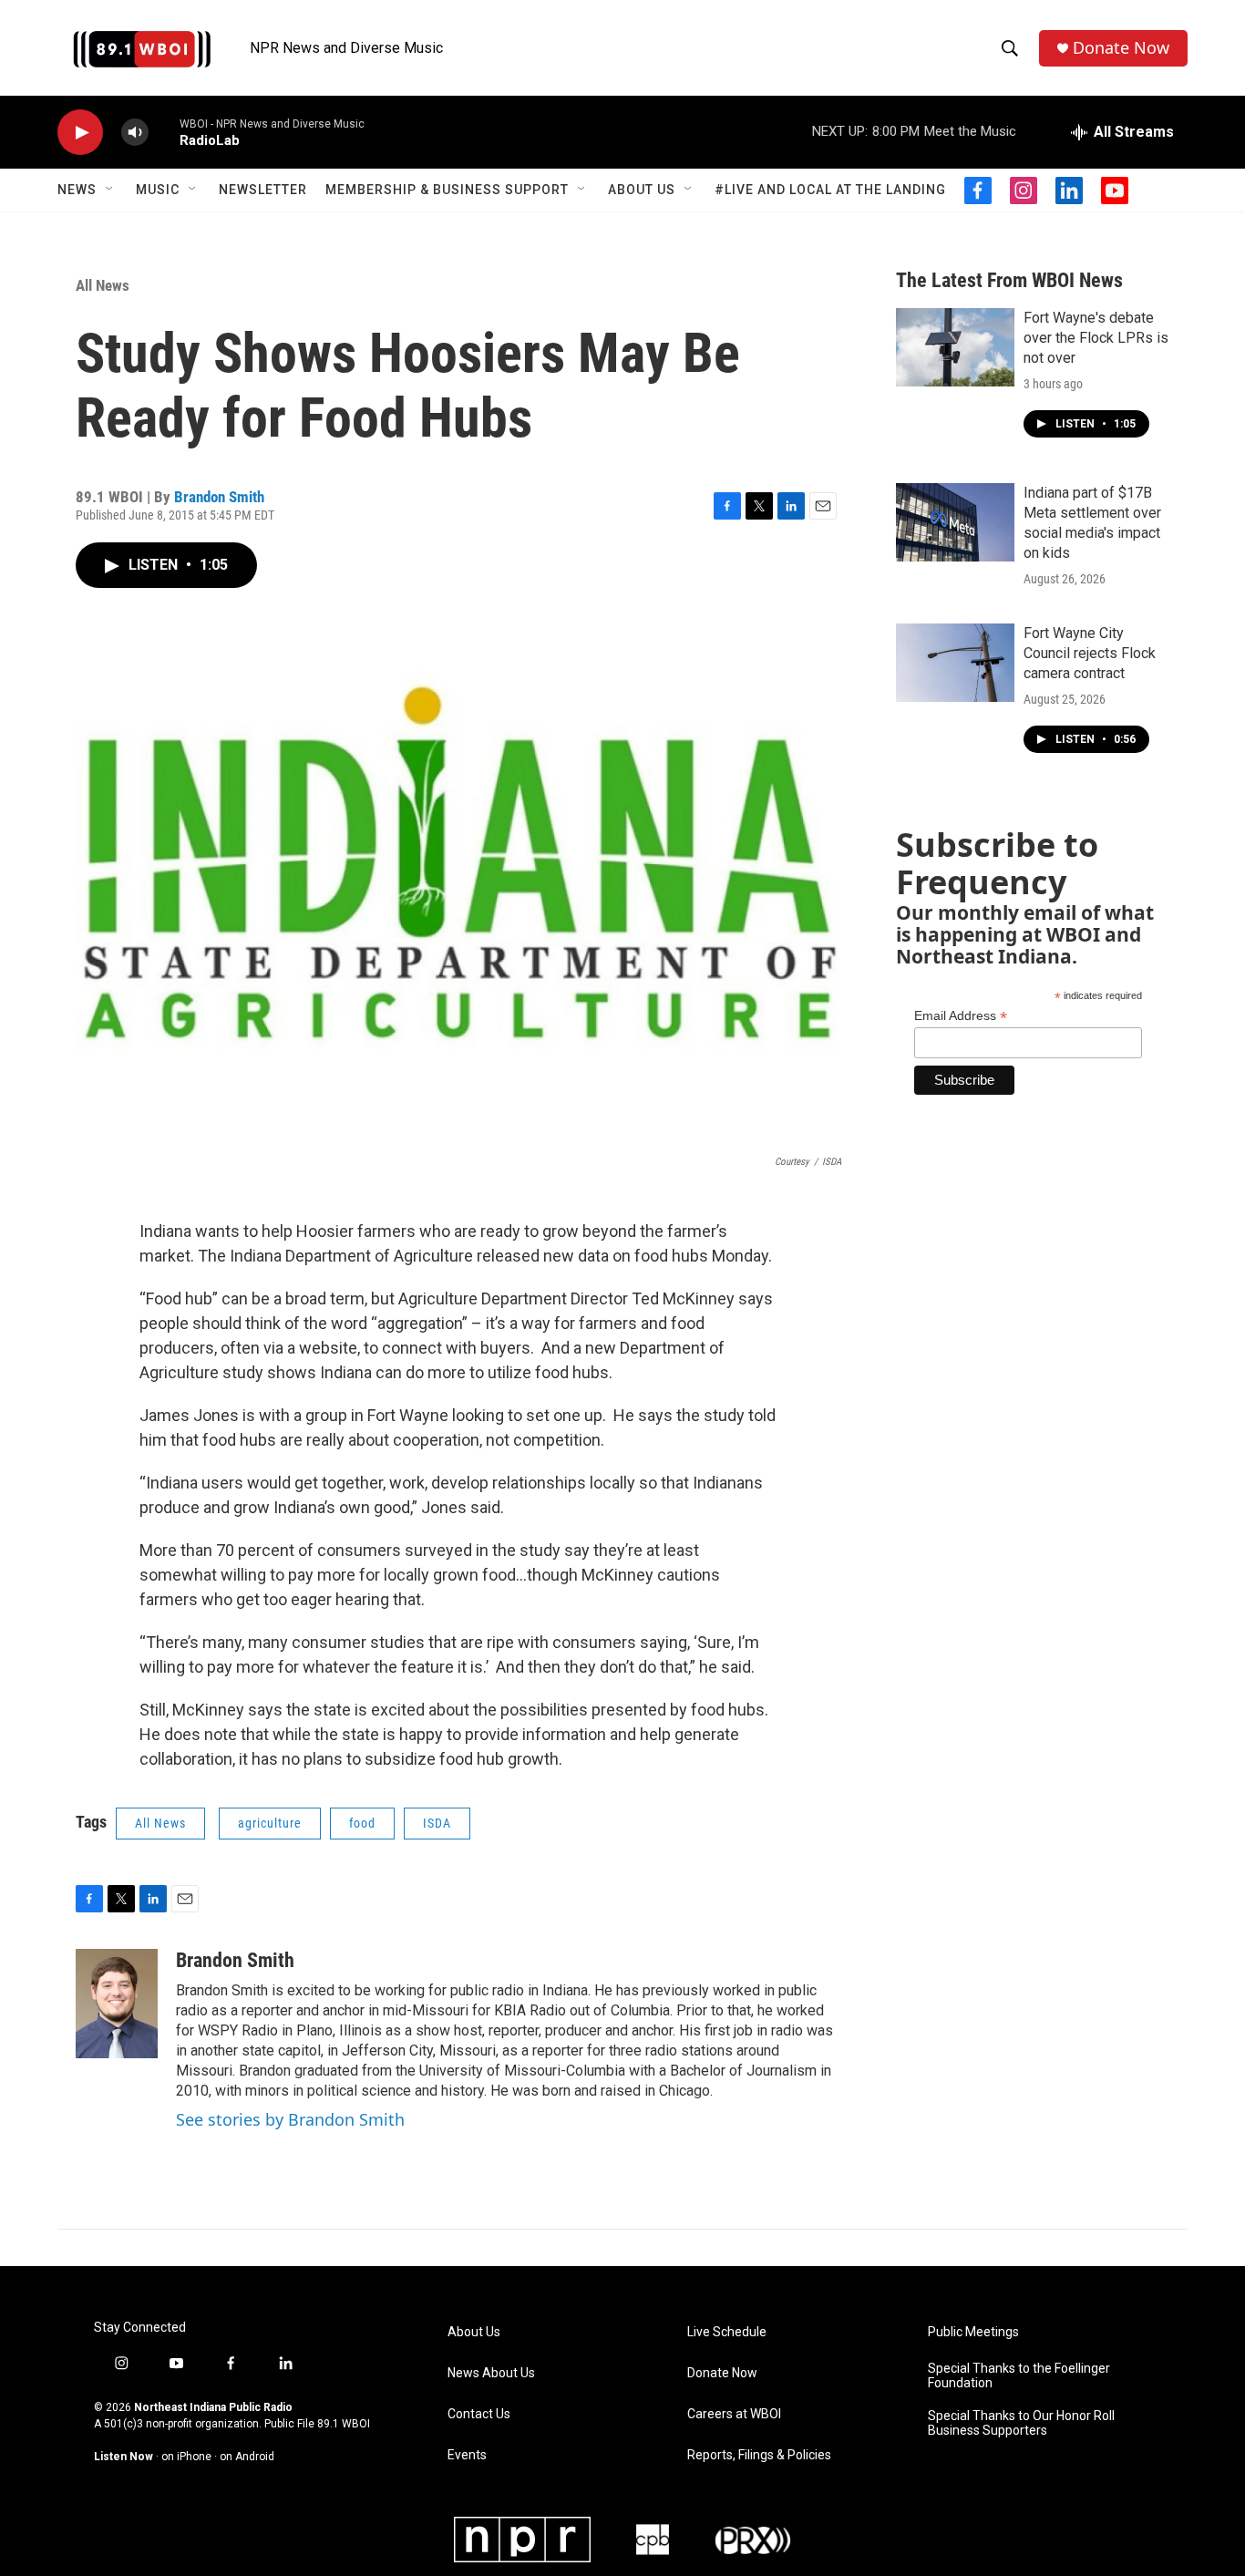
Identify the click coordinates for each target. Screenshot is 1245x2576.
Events (467, 2455)
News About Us (491, 2373)
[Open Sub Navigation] (110, 190)
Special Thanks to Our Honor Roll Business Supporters (1021, 2423)
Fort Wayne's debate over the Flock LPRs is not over (1096, 338)
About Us (642, 190)
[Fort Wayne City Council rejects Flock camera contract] (955, 663)
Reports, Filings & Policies (759, 2455)
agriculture (270, 1823)
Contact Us (479, 2414)
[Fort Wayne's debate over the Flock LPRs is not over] (955, 347)
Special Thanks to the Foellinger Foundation (1019, 2376)
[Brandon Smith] (117, 2004)
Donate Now (1121, 48)
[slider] (164, 132)
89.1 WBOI (344, 2424)
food (362, 1823)
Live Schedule (727, 2332)
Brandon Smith (219, 497)
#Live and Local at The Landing (830, 190)
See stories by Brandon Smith (290, 2119)
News (77, 190)
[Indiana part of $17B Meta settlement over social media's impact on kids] (955, 522)
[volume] (135, 133)
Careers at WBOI (734, 2414)
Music (158, 190)
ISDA (437, 1823)
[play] (80, 133)
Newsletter (263, 190)
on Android (247, 2457)
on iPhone (186, 2457)
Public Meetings (973, 2332)
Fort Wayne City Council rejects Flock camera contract (1090, 653)
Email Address (961, 1016)
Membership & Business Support (447, 190)
